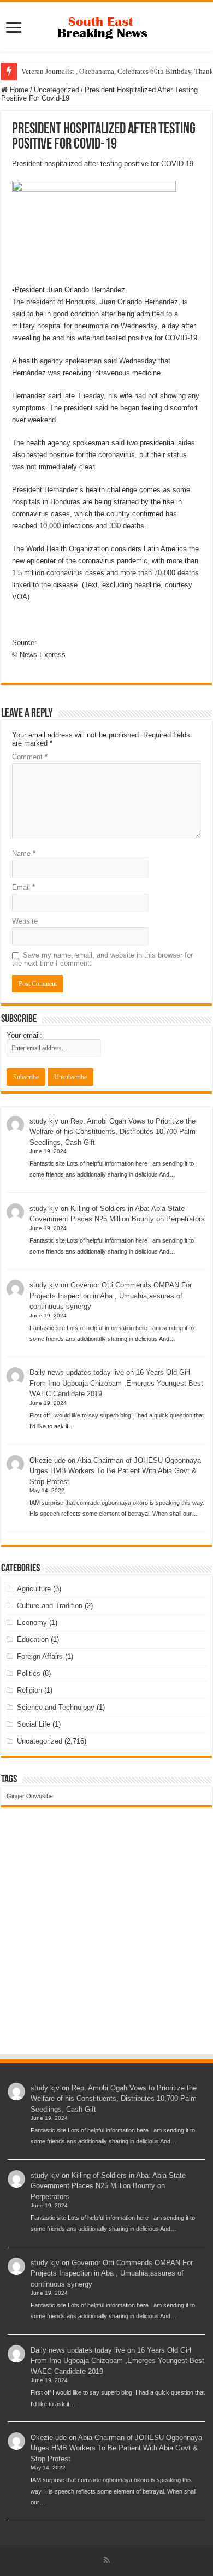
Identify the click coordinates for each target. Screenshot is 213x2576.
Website (25, 921)
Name (24, 853)
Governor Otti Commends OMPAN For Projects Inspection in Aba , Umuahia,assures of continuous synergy (111, 1296)
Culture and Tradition (50, 1606)
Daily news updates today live (77, 1372)
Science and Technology (56, 1707)
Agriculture (34, 1589)
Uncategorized (57, 90)
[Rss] (107, 2560)
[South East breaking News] (106, 26)
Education (33, 1639)
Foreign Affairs (40, 1656)
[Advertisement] (106, 1941)
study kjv (44, 1121)
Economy (32, 1623)
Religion (29, 1690)
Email (23, 887)
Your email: (24, 1035)
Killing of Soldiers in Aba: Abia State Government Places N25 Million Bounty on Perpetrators (108, 2186)
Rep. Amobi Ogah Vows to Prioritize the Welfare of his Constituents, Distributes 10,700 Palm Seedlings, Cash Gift (113, 1132)
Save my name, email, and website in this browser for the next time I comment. (102, 959)
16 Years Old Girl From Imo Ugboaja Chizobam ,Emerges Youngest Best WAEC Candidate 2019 (116, 1383)
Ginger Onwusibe (30, 1796)
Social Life (34, 1724)
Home (18, 90)
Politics (29, 1673)
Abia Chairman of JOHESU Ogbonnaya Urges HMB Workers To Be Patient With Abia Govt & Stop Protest (115, 1471)
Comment (30, 757)
